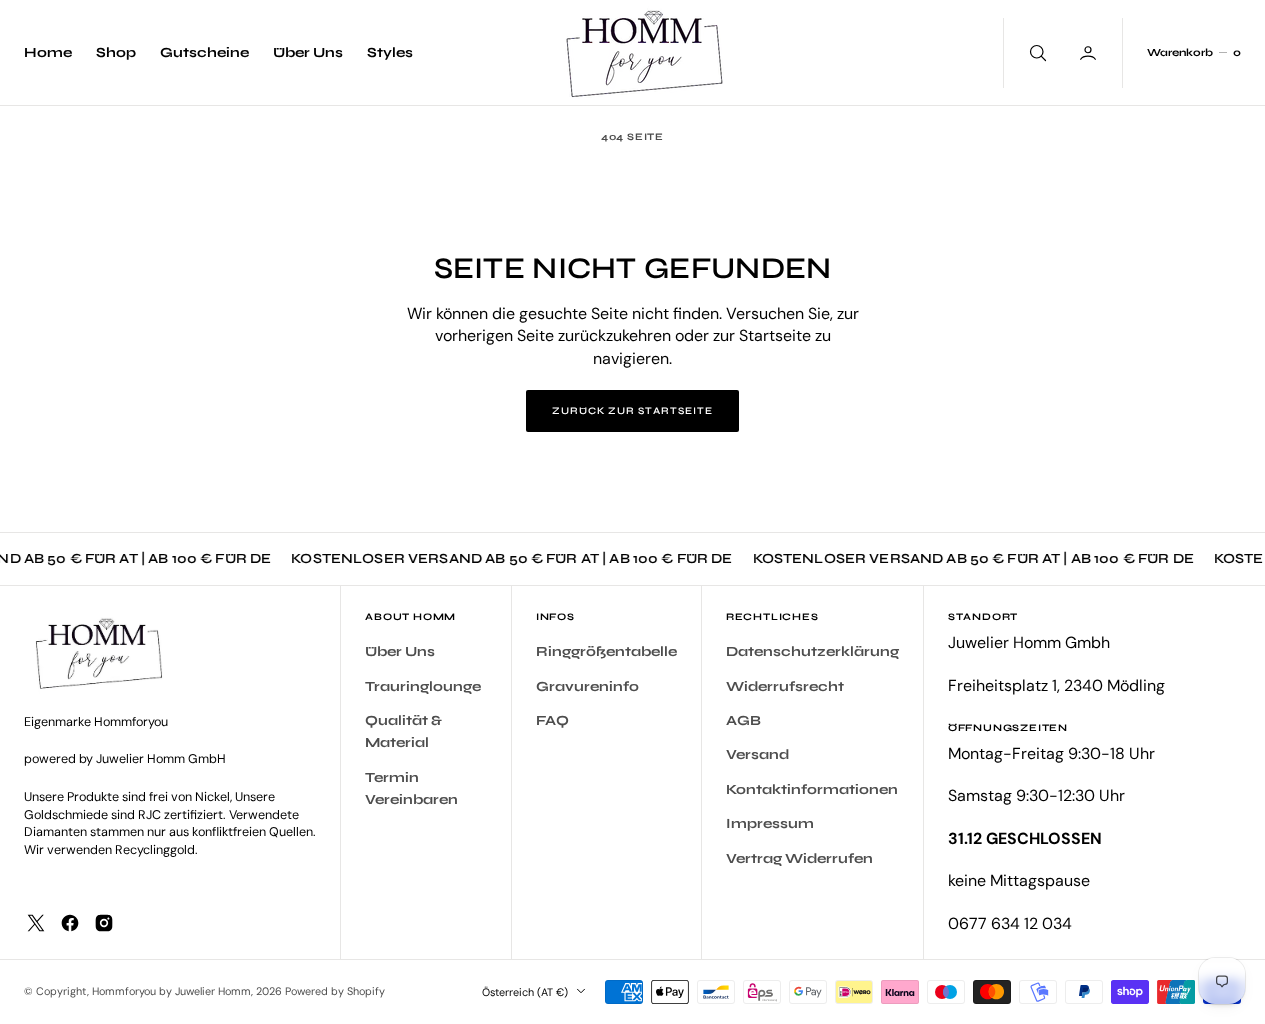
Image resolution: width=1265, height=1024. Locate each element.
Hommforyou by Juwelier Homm (171, 991)
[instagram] (104, 923)
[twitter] (36, 923)
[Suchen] (1036, 53)
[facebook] (70, 923)
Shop (116, 52)
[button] (1193, 53)
